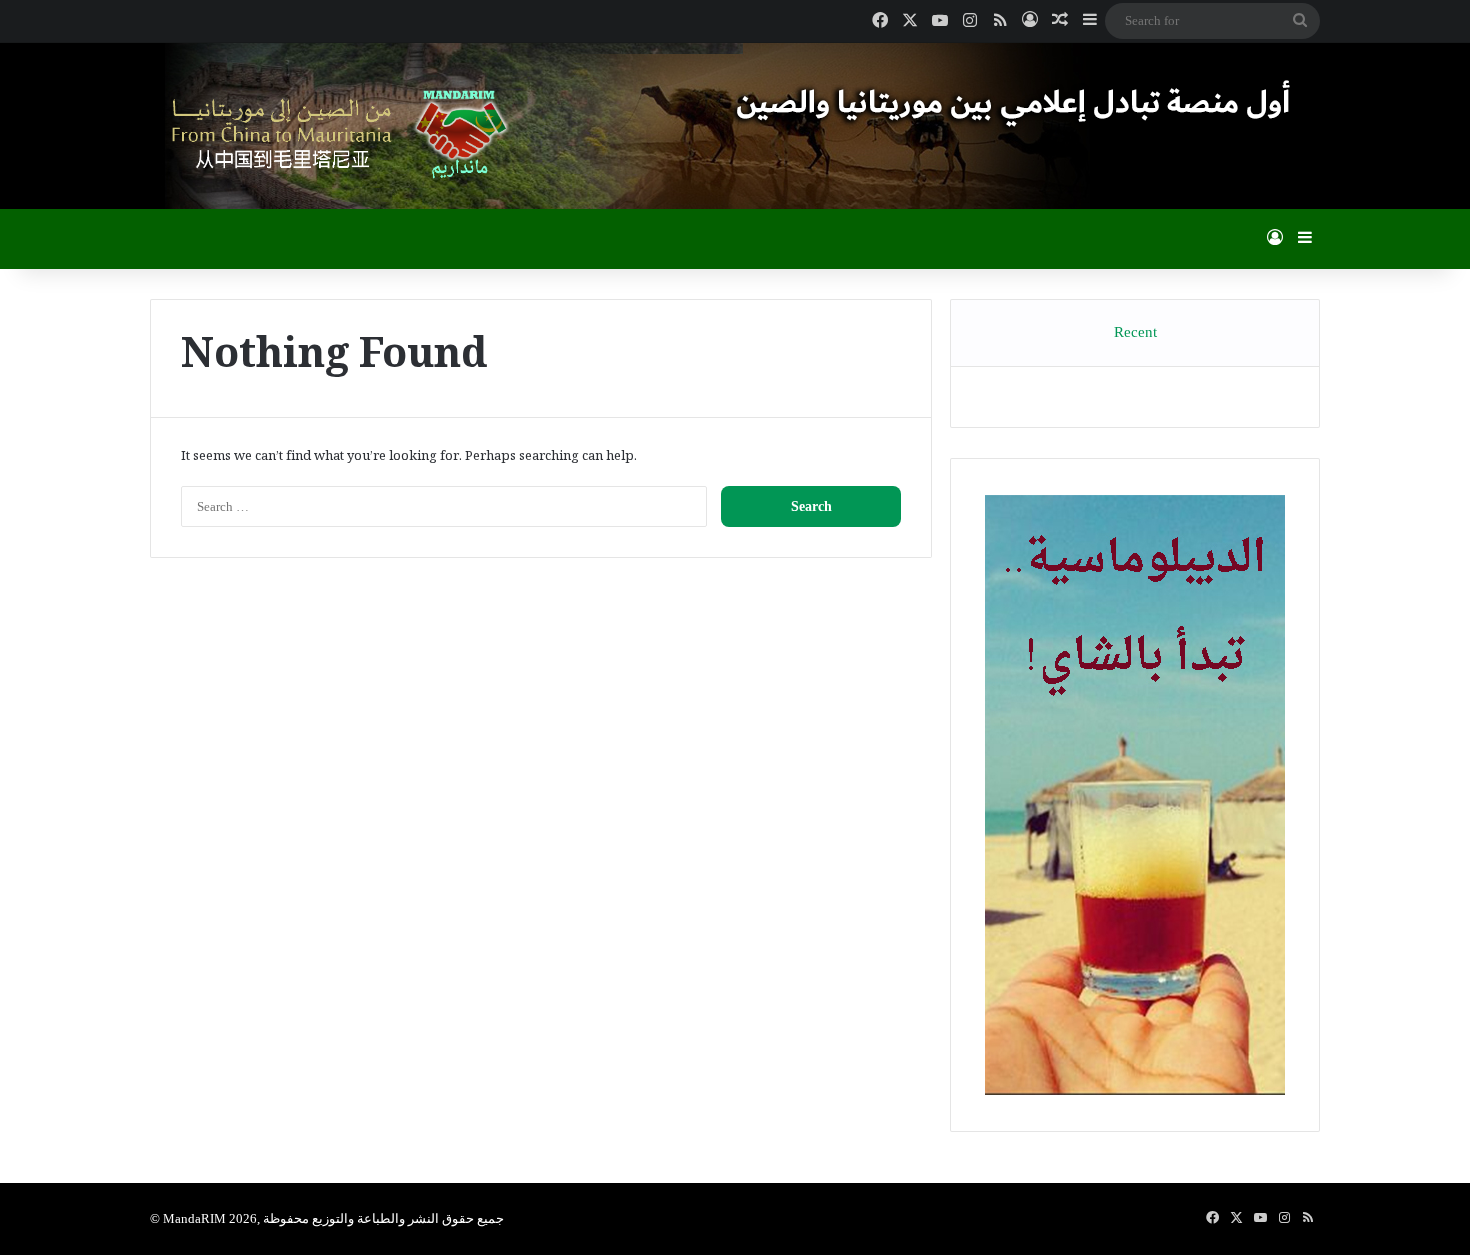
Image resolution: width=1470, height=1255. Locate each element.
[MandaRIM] (335, 133)
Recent (1135, 332)
